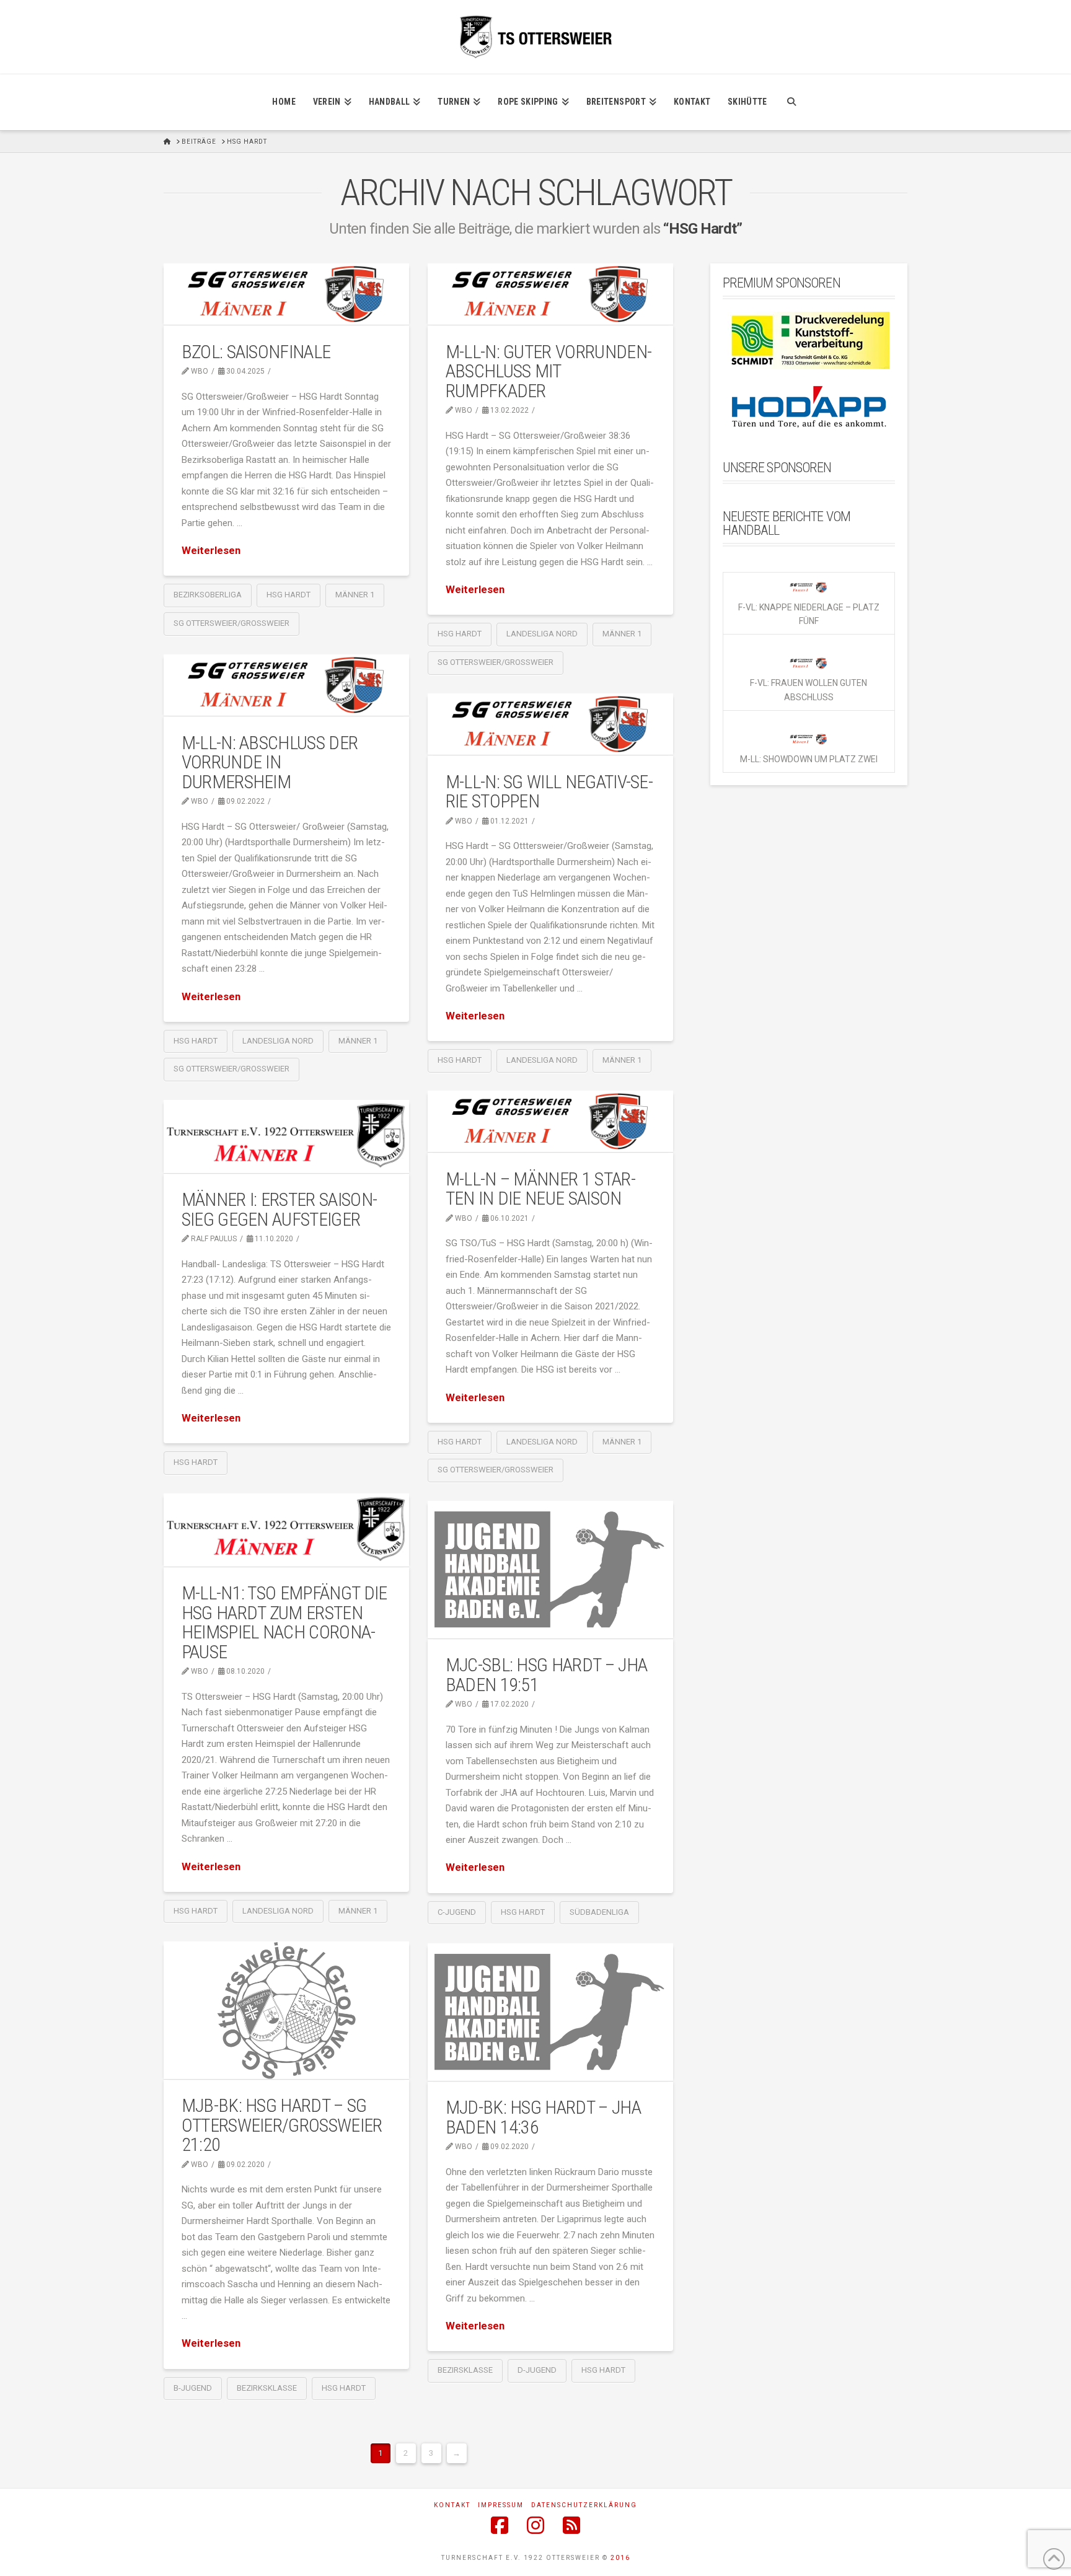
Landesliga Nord (542, 634)
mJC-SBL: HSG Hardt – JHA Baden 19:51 (546, 1675)
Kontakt (452, 2505)
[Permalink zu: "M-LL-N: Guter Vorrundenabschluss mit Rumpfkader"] (550, 294)
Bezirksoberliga (208, 595)
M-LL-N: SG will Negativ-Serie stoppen (549, 792)
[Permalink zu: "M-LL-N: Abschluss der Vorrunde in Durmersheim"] (286, 685)
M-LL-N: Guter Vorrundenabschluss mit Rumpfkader (549, 371)
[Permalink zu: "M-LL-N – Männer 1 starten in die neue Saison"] (550, 1121)
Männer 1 (355, 595)
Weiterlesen (211, 551)
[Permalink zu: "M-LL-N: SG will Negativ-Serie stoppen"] (550, 724)
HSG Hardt (289, 595)
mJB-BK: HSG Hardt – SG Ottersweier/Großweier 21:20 (282, 2125)
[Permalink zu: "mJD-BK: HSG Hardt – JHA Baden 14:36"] (550, 2012)
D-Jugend (537, 2370)
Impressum (501, 2505)
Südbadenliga (599, 1912)
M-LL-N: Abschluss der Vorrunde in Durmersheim (270, 762)
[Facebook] (500, 2525)
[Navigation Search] (791, 102)
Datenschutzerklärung (584, 2505)
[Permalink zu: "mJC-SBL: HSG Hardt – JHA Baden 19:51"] (550, 1569)
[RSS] (571, 2525)
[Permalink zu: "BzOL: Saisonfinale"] (286, 294)
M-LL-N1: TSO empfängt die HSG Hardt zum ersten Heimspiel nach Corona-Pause (284, 1622)
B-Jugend (193, 2388)
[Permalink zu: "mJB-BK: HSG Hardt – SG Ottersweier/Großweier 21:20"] (286, 2010)
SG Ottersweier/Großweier (231, 623)
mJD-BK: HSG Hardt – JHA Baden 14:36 (543, 2117)
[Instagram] (535, 2525)
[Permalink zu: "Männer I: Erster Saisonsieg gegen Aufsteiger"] (286, 1136)
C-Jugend (457, 1912)
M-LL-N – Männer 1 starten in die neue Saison (541, 1189)
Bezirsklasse (465, 2370)
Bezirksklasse (267, 2388)
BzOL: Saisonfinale (256, 352)
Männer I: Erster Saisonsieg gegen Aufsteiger (280, 1209)
